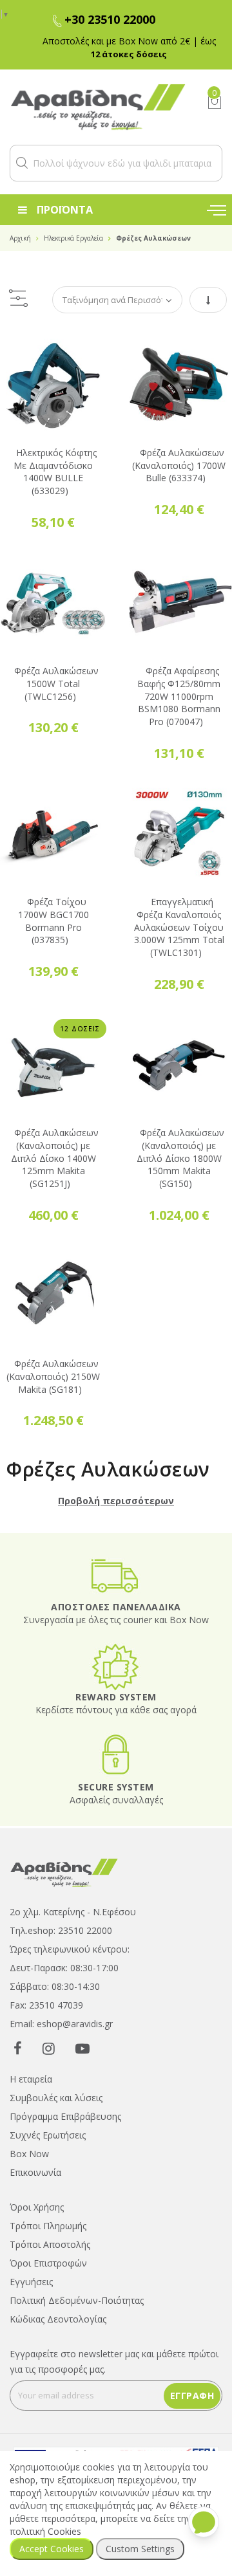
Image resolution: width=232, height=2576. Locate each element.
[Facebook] (18, 2032)
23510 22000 (85, 1914)
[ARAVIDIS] (64, 1856)
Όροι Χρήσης (37, 2191)
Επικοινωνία (35, 2156)
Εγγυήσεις (31, 2266)
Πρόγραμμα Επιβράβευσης (65, 2100)
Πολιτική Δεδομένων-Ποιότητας (77, 2284)
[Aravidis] (99, 107)
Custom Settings (140, 2549)
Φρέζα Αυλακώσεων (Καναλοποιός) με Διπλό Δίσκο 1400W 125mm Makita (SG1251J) (55, 1142)
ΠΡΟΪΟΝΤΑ (65, 210)
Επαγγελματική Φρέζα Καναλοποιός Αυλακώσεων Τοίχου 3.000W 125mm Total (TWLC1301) (179, 911)
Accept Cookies (52, 2549)
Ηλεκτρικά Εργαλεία (73, 238)
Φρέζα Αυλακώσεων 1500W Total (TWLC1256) (56, 667)
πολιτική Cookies (45, 2531)
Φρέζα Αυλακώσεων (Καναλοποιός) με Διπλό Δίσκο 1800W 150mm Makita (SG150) (180, 1142)
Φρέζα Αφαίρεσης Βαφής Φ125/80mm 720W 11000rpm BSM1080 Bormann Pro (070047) (179, 680)
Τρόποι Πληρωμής (48, 2210)
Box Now (29, 2138)
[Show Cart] (215, 102)
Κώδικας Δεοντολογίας (58, 2303)
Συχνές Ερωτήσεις (48, 2119)
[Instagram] (49, 2032)
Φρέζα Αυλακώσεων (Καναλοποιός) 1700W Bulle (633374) (179, 449)
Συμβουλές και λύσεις (56, 2082)
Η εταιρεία (31, 2063)
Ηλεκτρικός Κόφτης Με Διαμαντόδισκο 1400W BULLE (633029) (55, 455)
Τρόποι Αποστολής (50, 2228)
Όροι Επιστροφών (48, 2247)
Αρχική (20, 238)
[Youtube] (82, 2032)
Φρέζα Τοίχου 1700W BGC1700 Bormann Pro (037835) (53, 905)
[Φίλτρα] (18, 283)
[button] (22, 163)
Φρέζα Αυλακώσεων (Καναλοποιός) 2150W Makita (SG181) (53, 1360)
